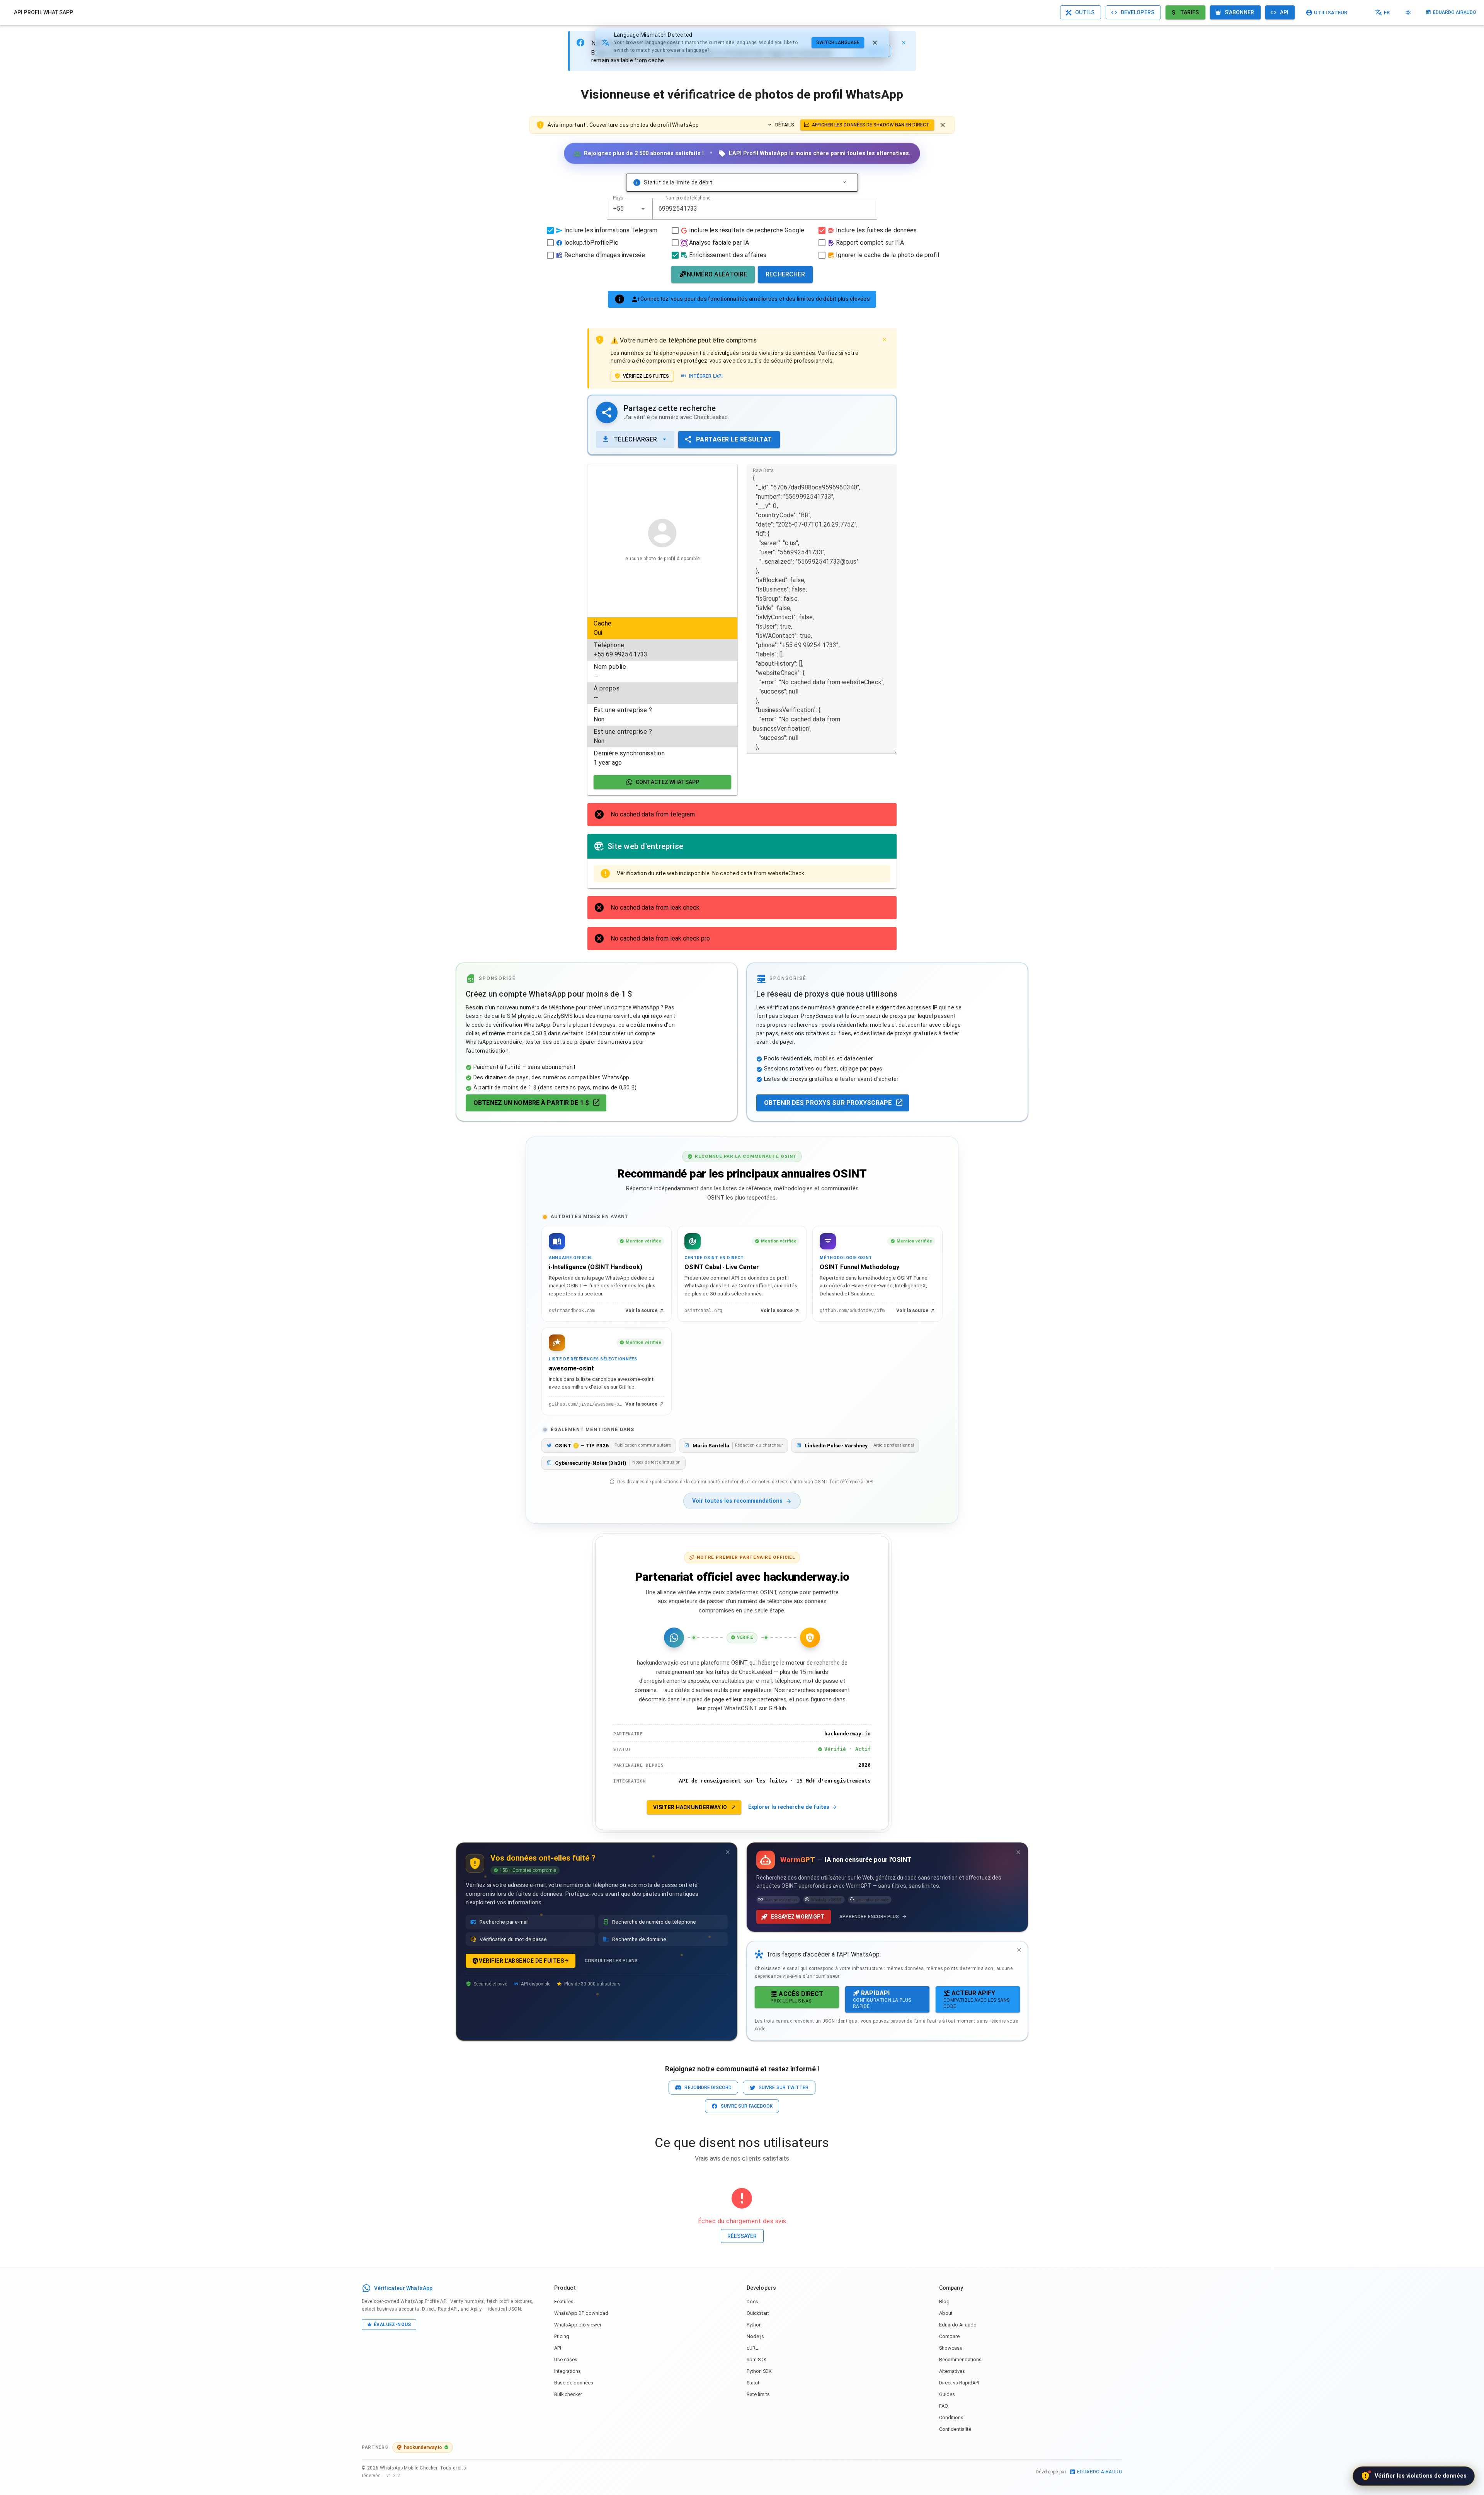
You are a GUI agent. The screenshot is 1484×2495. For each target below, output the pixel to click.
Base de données (574, 2383)
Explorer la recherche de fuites (789, 1807)
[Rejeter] (875, 43)
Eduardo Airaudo (958, 2325)
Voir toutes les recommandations (737, 1501)
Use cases (566, 2360)
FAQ (944, 2406)
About (946, 2313)
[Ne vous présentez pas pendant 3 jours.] (728, 1852)
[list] (662, 693)
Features (564, 2302)
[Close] (904, 43)
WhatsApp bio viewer (578, 2325)
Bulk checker (568, 2394)
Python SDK (759, 2371)
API (558, 2348)
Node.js (755, 2336)
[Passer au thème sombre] (1408, 12)
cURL (752, 2348)
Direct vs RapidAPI (959, 2383)
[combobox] (630, 209)
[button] (643, 209)
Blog (944, 2302)
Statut (753, 2383)
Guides (947, 2394)
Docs (752, 2302)
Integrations (568, 2371)
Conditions (951, 2417)
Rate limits (758, 2394)
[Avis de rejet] (943, 125)
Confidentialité (955, 2429)
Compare (949, 2336)
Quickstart (758, 2313)
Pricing (562, 2336)
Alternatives (952, 2371)
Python (754, 2325)
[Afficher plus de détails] (844, 182)
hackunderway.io (423, 2447)
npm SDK (757, 2360)
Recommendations (960, 2360)
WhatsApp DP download (581, 2313)
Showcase (951, 2348)
